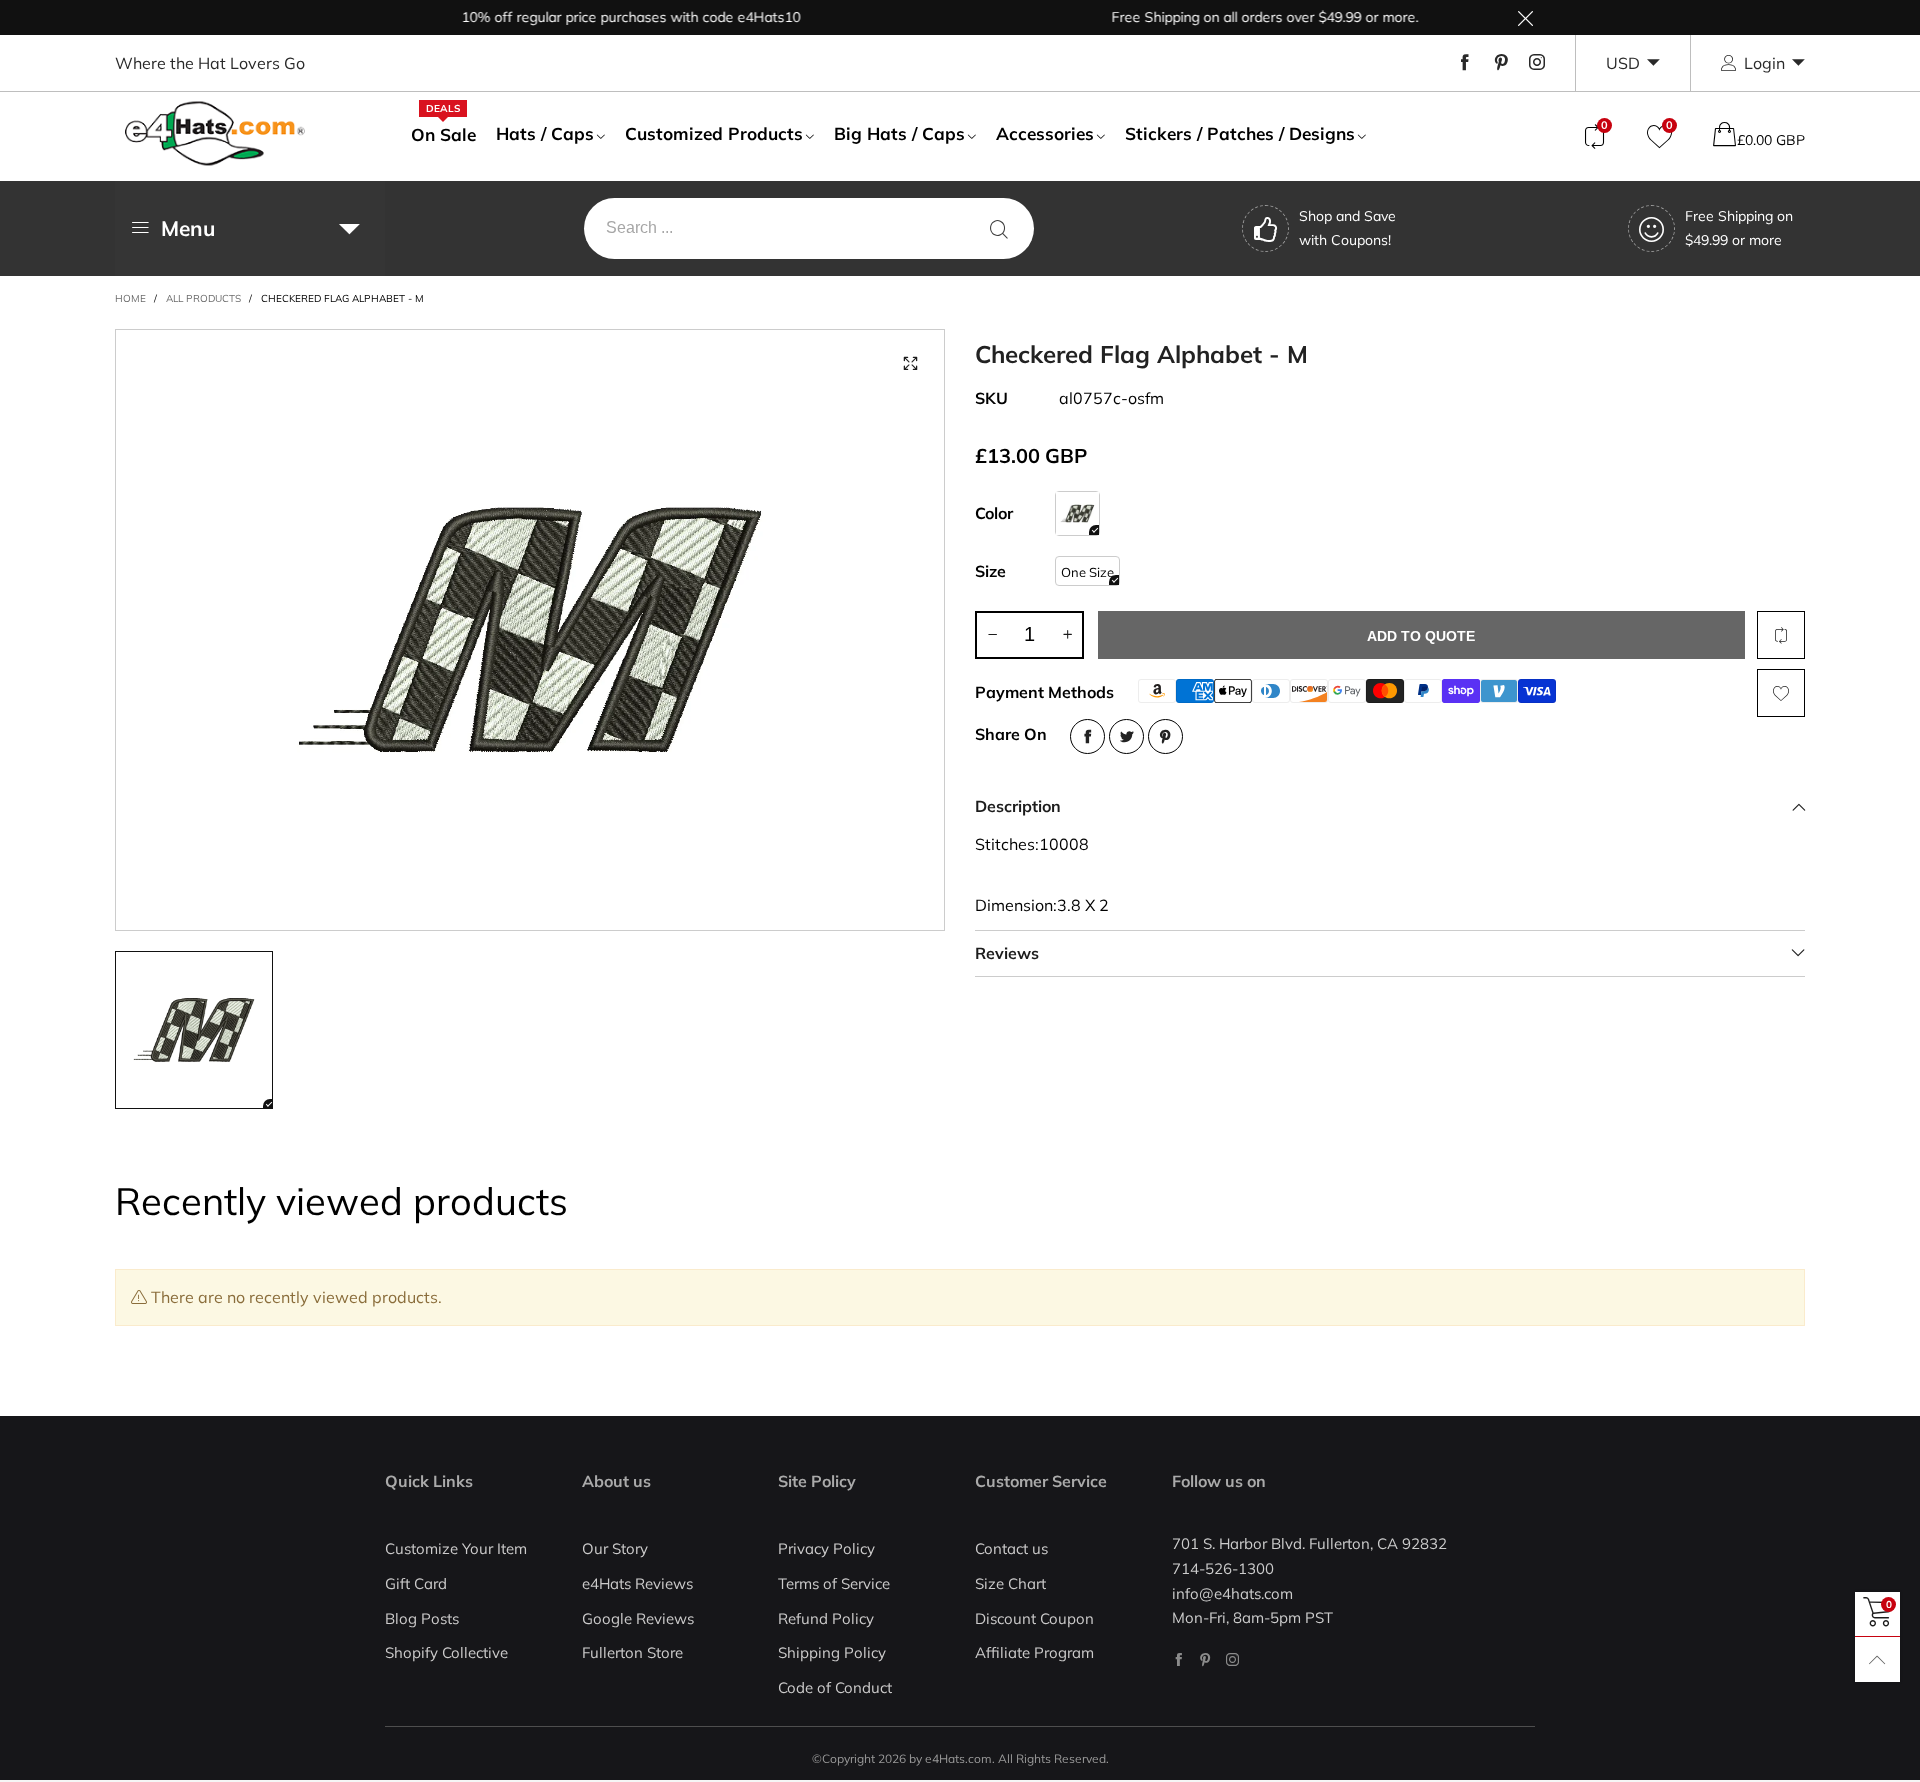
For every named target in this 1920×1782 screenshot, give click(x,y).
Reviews (1007, 953)
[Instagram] (1537, 63)
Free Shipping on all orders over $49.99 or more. (1233, 17)
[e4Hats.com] (215, 133)
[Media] (910, 364)
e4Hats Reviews (637, 1583)
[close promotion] (1525, 17)
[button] (992, 635)
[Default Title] (1077, 513)
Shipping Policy (832, 1652)
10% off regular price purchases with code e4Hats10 (599, 17)
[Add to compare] (1781, 635)
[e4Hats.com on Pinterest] (1205, 1659)
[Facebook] (1465, 63)
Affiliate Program (1034, 1652)
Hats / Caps (545, 133)
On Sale (443, 134)
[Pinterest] (1501, 63)
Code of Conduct (835, 1687)
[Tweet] (1126, 736)
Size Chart (1010, 1583)
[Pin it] (1165, 736)
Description (1018, 806)
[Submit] (999, 228)
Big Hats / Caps (899, 133)
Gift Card (416, 1583)
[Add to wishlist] (1781, 693)
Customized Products (714, 133)
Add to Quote (1421, 636)
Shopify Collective (446, 1652)
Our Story (615, 1548)
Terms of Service (834, 1583)
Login (1764, 63)
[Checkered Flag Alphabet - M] (530, 630)
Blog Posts (422, 1618)
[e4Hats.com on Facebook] (1178, 1659)
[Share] (1087, 736)
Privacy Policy (826, 1548)
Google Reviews (638, 1618)
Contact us (1011, 1548)
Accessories (1045, 133)
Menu (188, 228)
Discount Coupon (1034, 1618)
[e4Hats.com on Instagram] (1232, 1659)
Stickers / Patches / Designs (1240, 133)
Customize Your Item (456, 1548)
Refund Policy (826, 1618)
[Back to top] (1877, 1659)
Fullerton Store (632, 1652)
